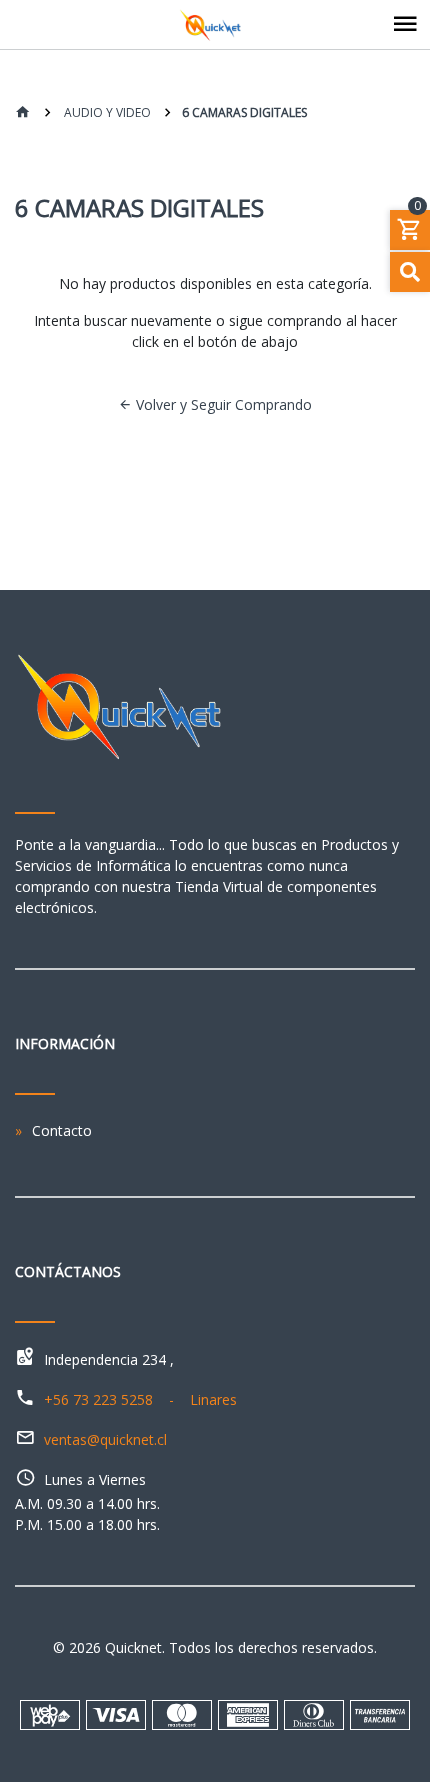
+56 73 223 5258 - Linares (140, 1399)
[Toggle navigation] (405, 25)
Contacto (62, 1130)
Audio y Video (106, 112)
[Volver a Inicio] (23, 113)
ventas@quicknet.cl (105, 1439)
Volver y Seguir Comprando (222, 404)
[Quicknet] (215, 25)
